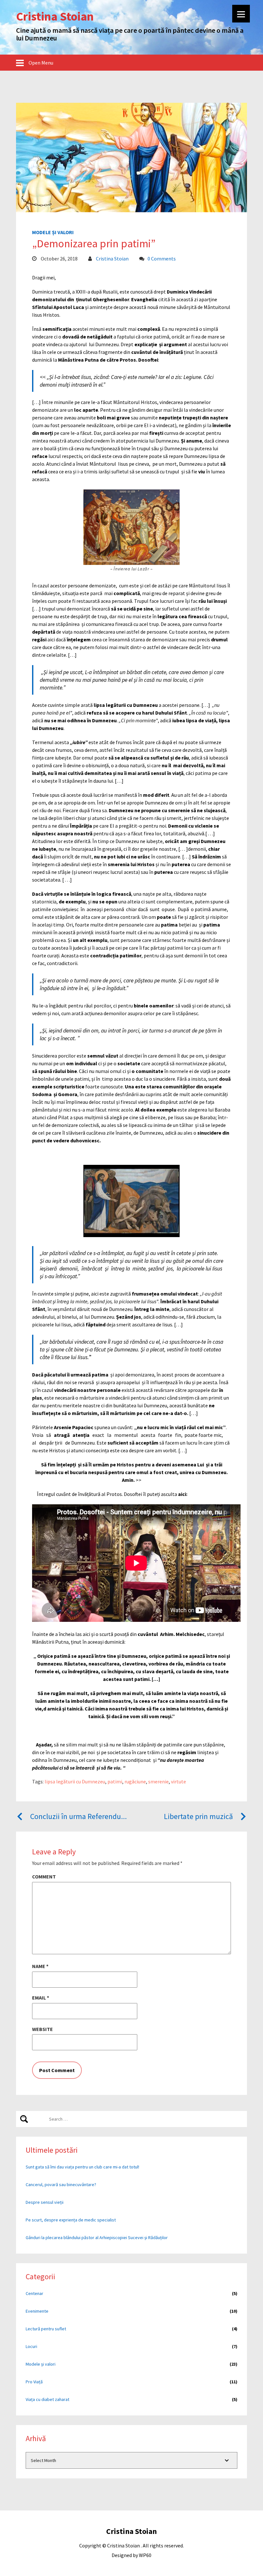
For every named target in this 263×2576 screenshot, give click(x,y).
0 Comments (162, 259)
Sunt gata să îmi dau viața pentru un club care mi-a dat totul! (82, 2167)
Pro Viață (34, 2382)
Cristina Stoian (112, 259)
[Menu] (241, 14)
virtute (178, 1781)
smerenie (158, 1781)
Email (41, 1998)
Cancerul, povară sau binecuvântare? (61, 2185)
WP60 (145, 2555)
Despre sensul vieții (45, 2202)
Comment (44, 1877)
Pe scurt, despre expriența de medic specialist (71, 2220)
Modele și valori (53, 232)
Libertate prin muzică (198, 1816)
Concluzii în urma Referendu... (78, 1816)
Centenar (34, 2293)
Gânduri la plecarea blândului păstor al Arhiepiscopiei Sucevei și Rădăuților (97, 2238)
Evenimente (37, 2311)
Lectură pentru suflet (46, 2329)
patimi (115, 1781)
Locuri (31, 2346)
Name (40, 1966)
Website (42, 2029)
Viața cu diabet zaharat (47, 2399)
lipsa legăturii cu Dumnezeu (75, 1781)
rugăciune (135, 1781)
